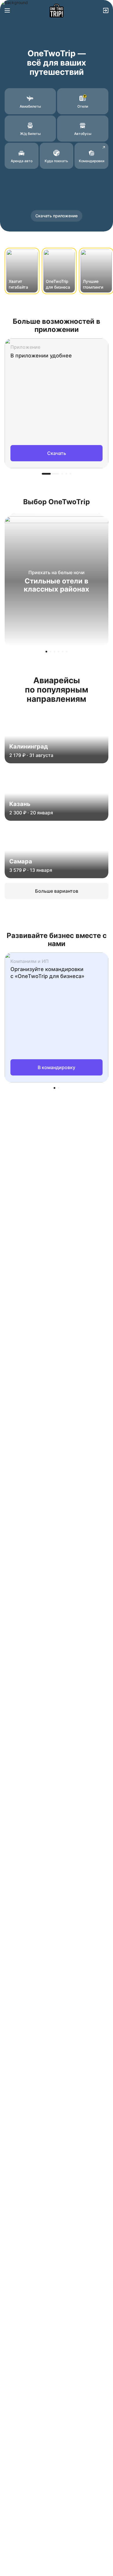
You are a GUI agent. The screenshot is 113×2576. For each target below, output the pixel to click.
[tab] (50, 474)
